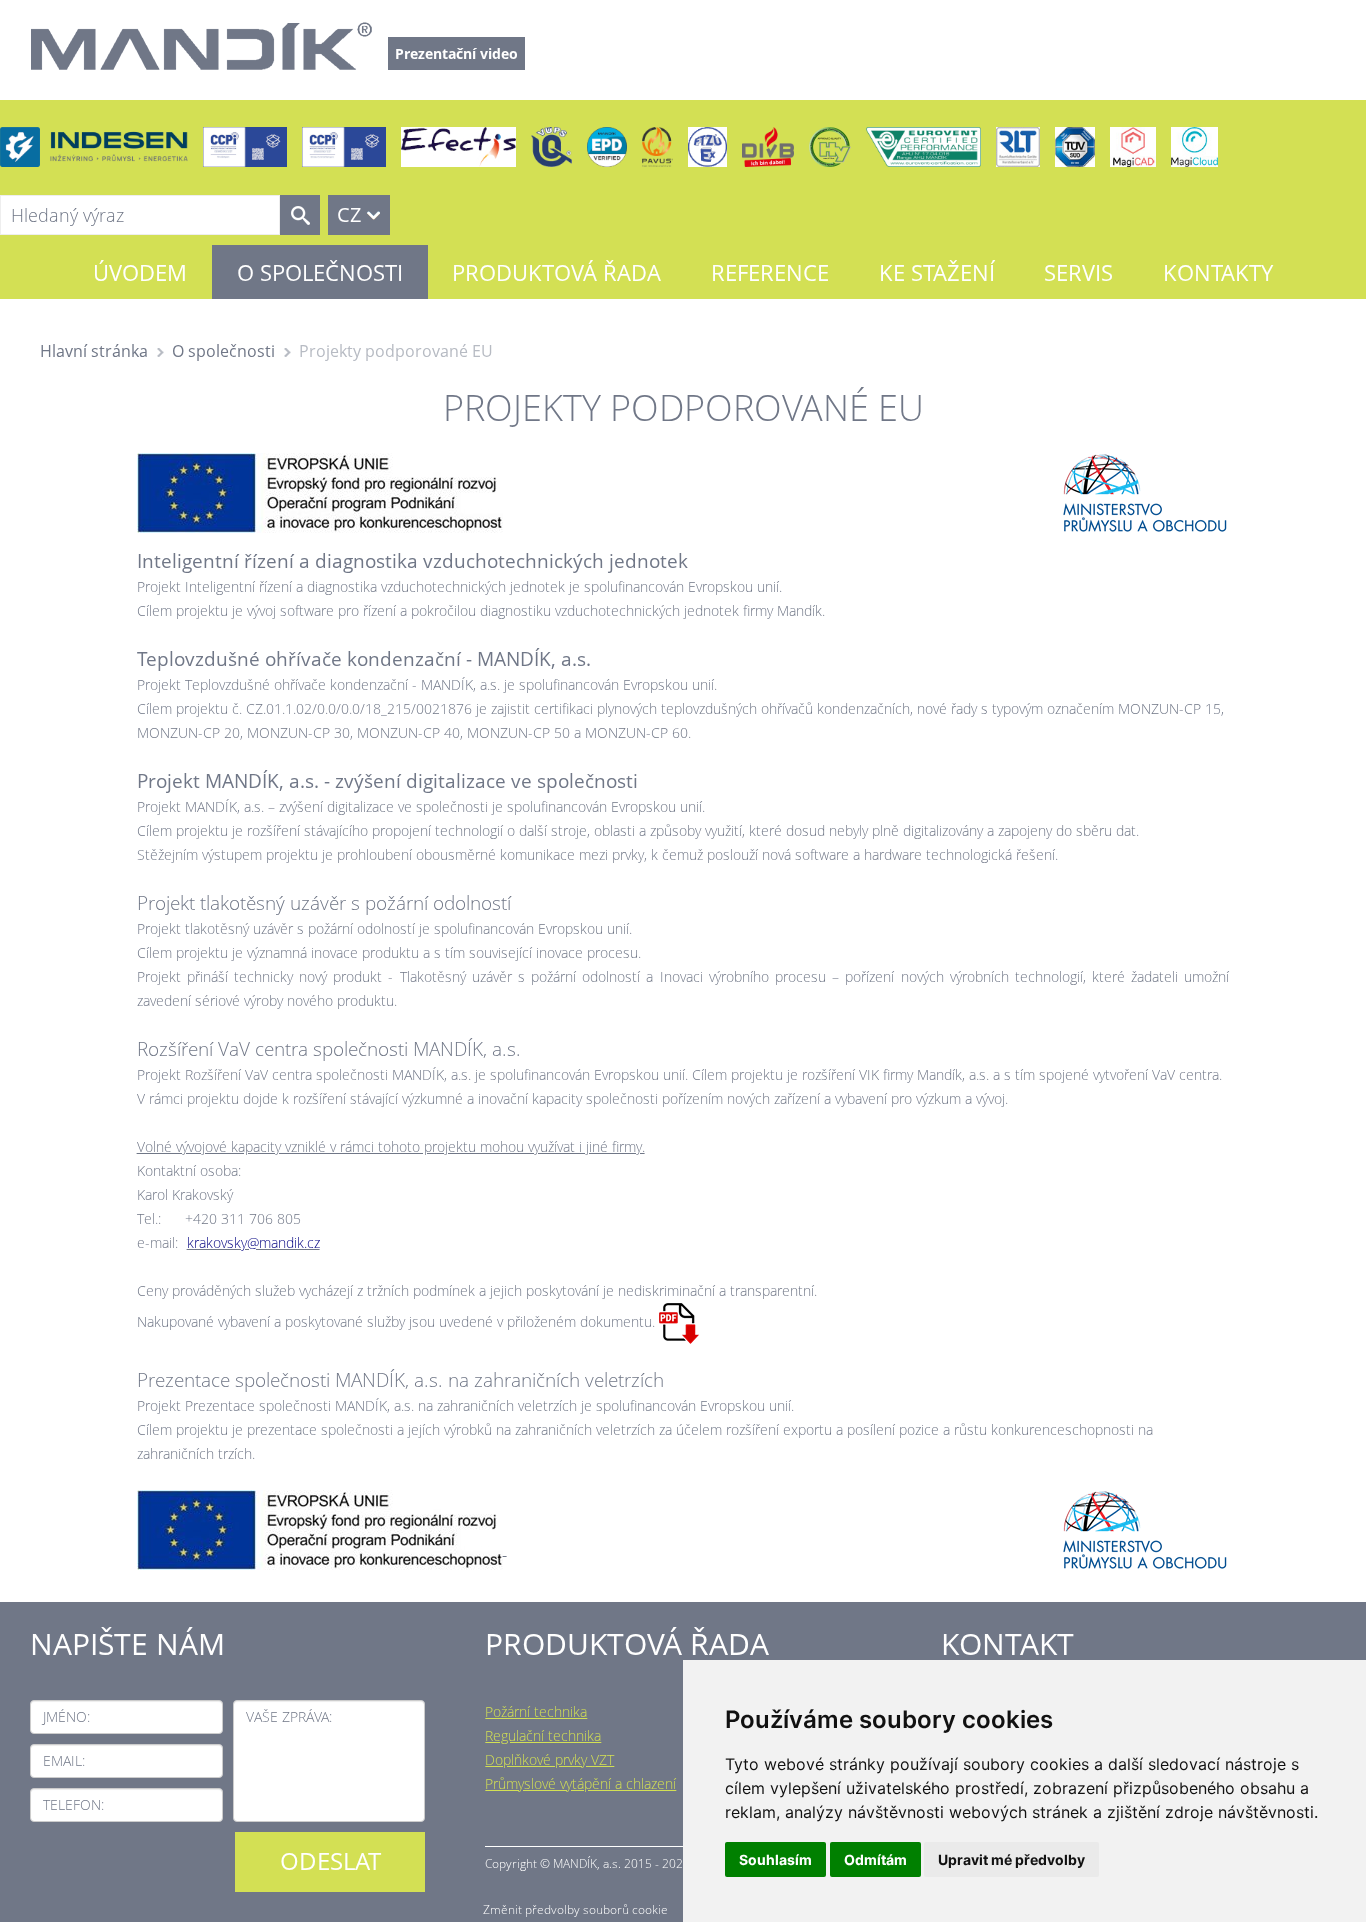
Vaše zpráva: (289, 1716)
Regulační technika (543, 1735)
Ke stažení (937, 272)
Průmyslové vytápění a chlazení (580, 1783)
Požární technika (536, 1711)
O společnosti (320, 272)
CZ (349, 214)
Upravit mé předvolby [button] (1011, 1859)
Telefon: (73, 1804)
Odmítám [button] (875, 1859)
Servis (1078, 272)
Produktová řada (556, 272)
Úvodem (140, 272)
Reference (770, 272)
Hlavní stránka (94, 351)
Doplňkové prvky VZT (549, 1759)
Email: (64, 1760)
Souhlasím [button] (775, 1859)
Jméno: (66, 1716)
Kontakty (1218, 272)
